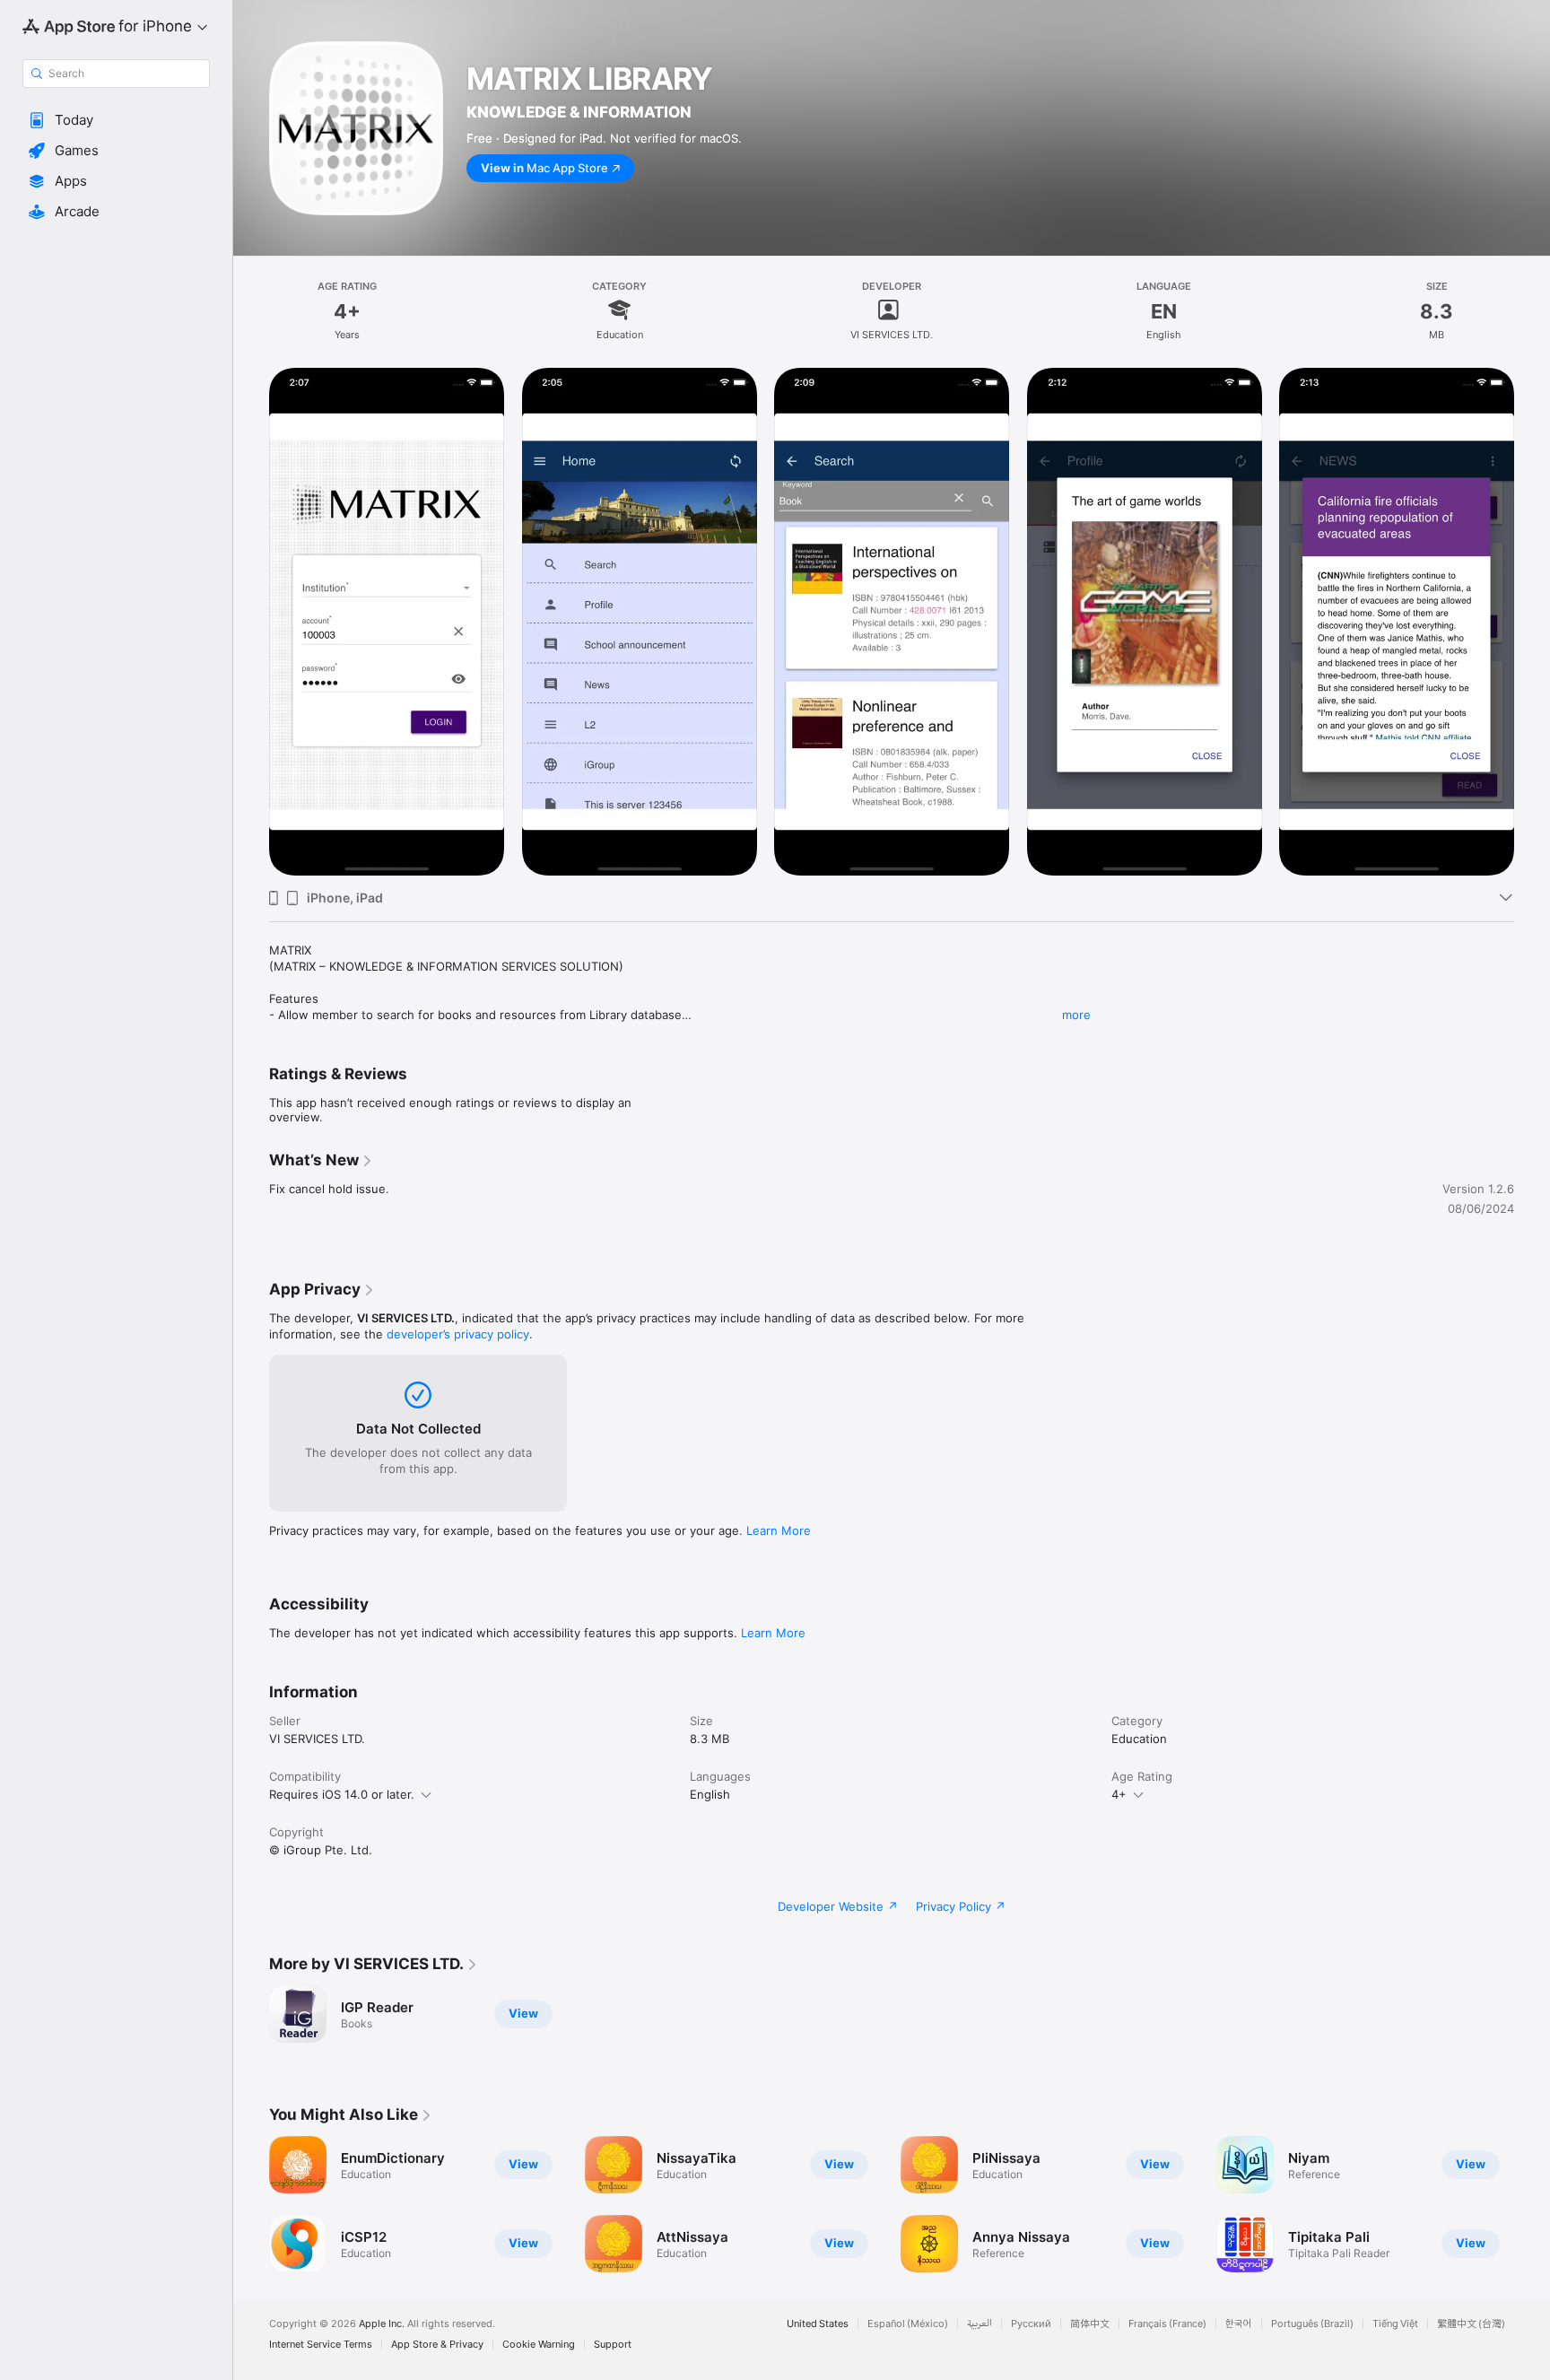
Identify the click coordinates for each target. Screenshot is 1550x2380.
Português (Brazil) (1312, 2324)
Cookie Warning (539, 2345)
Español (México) (908, 2324)
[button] (116, 120)
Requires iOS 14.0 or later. (342, 1794)
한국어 (1239, 2324)
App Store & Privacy (437, 2345)
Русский (1031, 2324)
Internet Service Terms (321, 2345)
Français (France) (1167, 2324)
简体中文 (1090, 2324)
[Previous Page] (251, 2204)
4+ (1119, 1794)
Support (613, 2345)
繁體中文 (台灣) (1471, 2324)
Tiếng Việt (1395, 2324)
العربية (980, 2324)
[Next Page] (1532, 2204)
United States (818, 2324)
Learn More (779, 1530)
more (1076, 1015)
